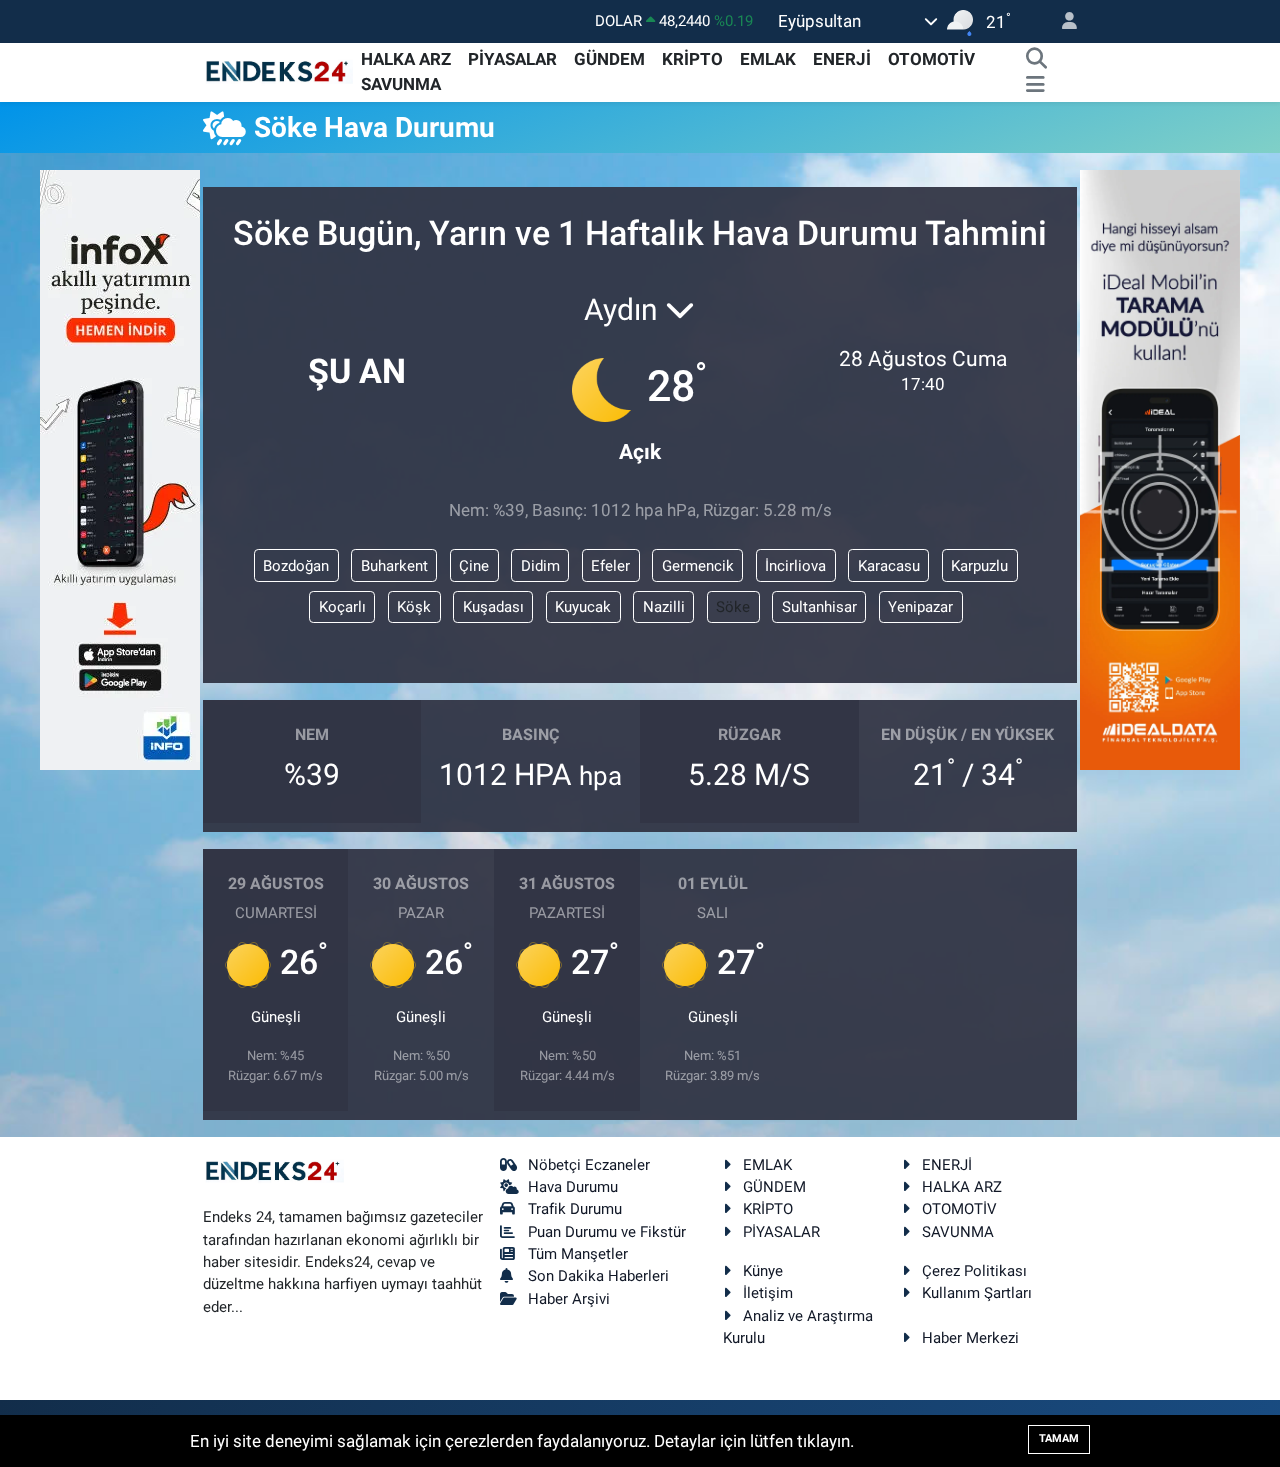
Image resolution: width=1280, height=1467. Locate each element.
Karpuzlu (979, 566)
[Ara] (1036, 60)
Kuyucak (583, 607)
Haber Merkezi (970, 1338)
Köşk (414, 607)
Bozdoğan (296, 566)
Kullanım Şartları (977, 1293)
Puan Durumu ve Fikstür (607, 1232)
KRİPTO (692, 59)
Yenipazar (920, 607)
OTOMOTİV (931, 59)
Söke (733, 607)
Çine (474, 566)
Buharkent (394, 566)
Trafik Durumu (575, 1209)
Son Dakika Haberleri (598, 1276)
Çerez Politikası (974, 1271)
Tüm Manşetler (578, 1254)
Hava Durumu (573, 1187)
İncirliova (795, 566)
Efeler (610, 566)
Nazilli (664, 607)
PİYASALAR (512, 59)
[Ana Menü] (1035, 85)
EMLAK (768, 59)
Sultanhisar (819, 607)
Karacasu (889, 566)
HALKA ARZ (406, 59)
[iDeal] (1160, 468)
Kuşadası (493, 607)
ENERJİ (842, 59)
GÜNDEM (609, 59)
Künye (763, 1271)
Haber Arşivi (569, 1299)
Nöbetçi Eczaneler (589, 1165)
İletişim (768, 1293)
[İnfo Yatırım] (120, 468)
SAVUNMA (401, 84)
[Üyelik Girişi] (1061, 21)
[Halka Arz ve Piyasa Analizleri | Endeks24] (278, 71)
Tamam (1059, 1438)
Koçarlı (342, 607)
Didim (540, 566)
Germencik (698, 566)
